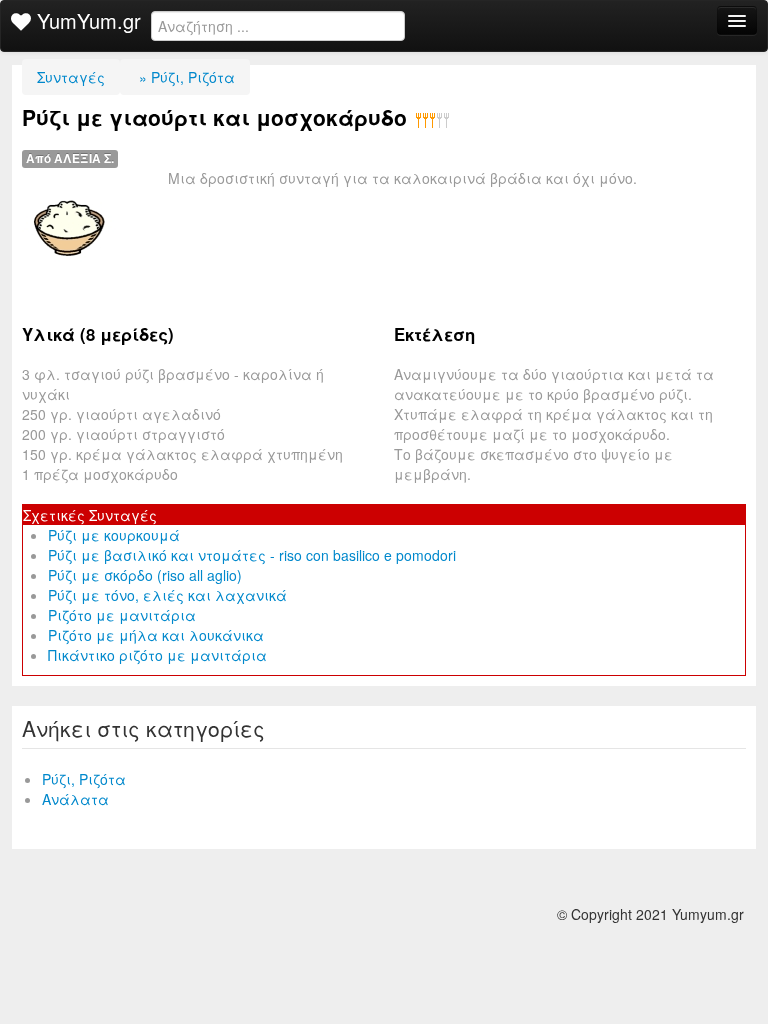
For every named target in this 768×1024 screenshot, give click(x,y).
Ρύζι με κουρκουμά (114, 535)
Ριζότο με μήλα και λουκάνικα (156, 635)
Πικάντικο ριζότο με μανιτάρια (157, 655)
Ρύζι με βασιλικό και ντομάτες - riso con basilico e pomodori (252, 555)
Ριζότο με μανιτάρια (122, 615)
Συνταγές (71, 77)
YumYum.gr (86, 20)
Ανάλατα (75, 799)
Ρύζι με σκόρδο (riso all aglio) (145, 575)
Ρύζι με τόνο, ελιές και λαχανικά (167, 595)
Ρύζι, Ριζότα (84, 779)
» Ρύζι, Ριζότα (185, 77)
